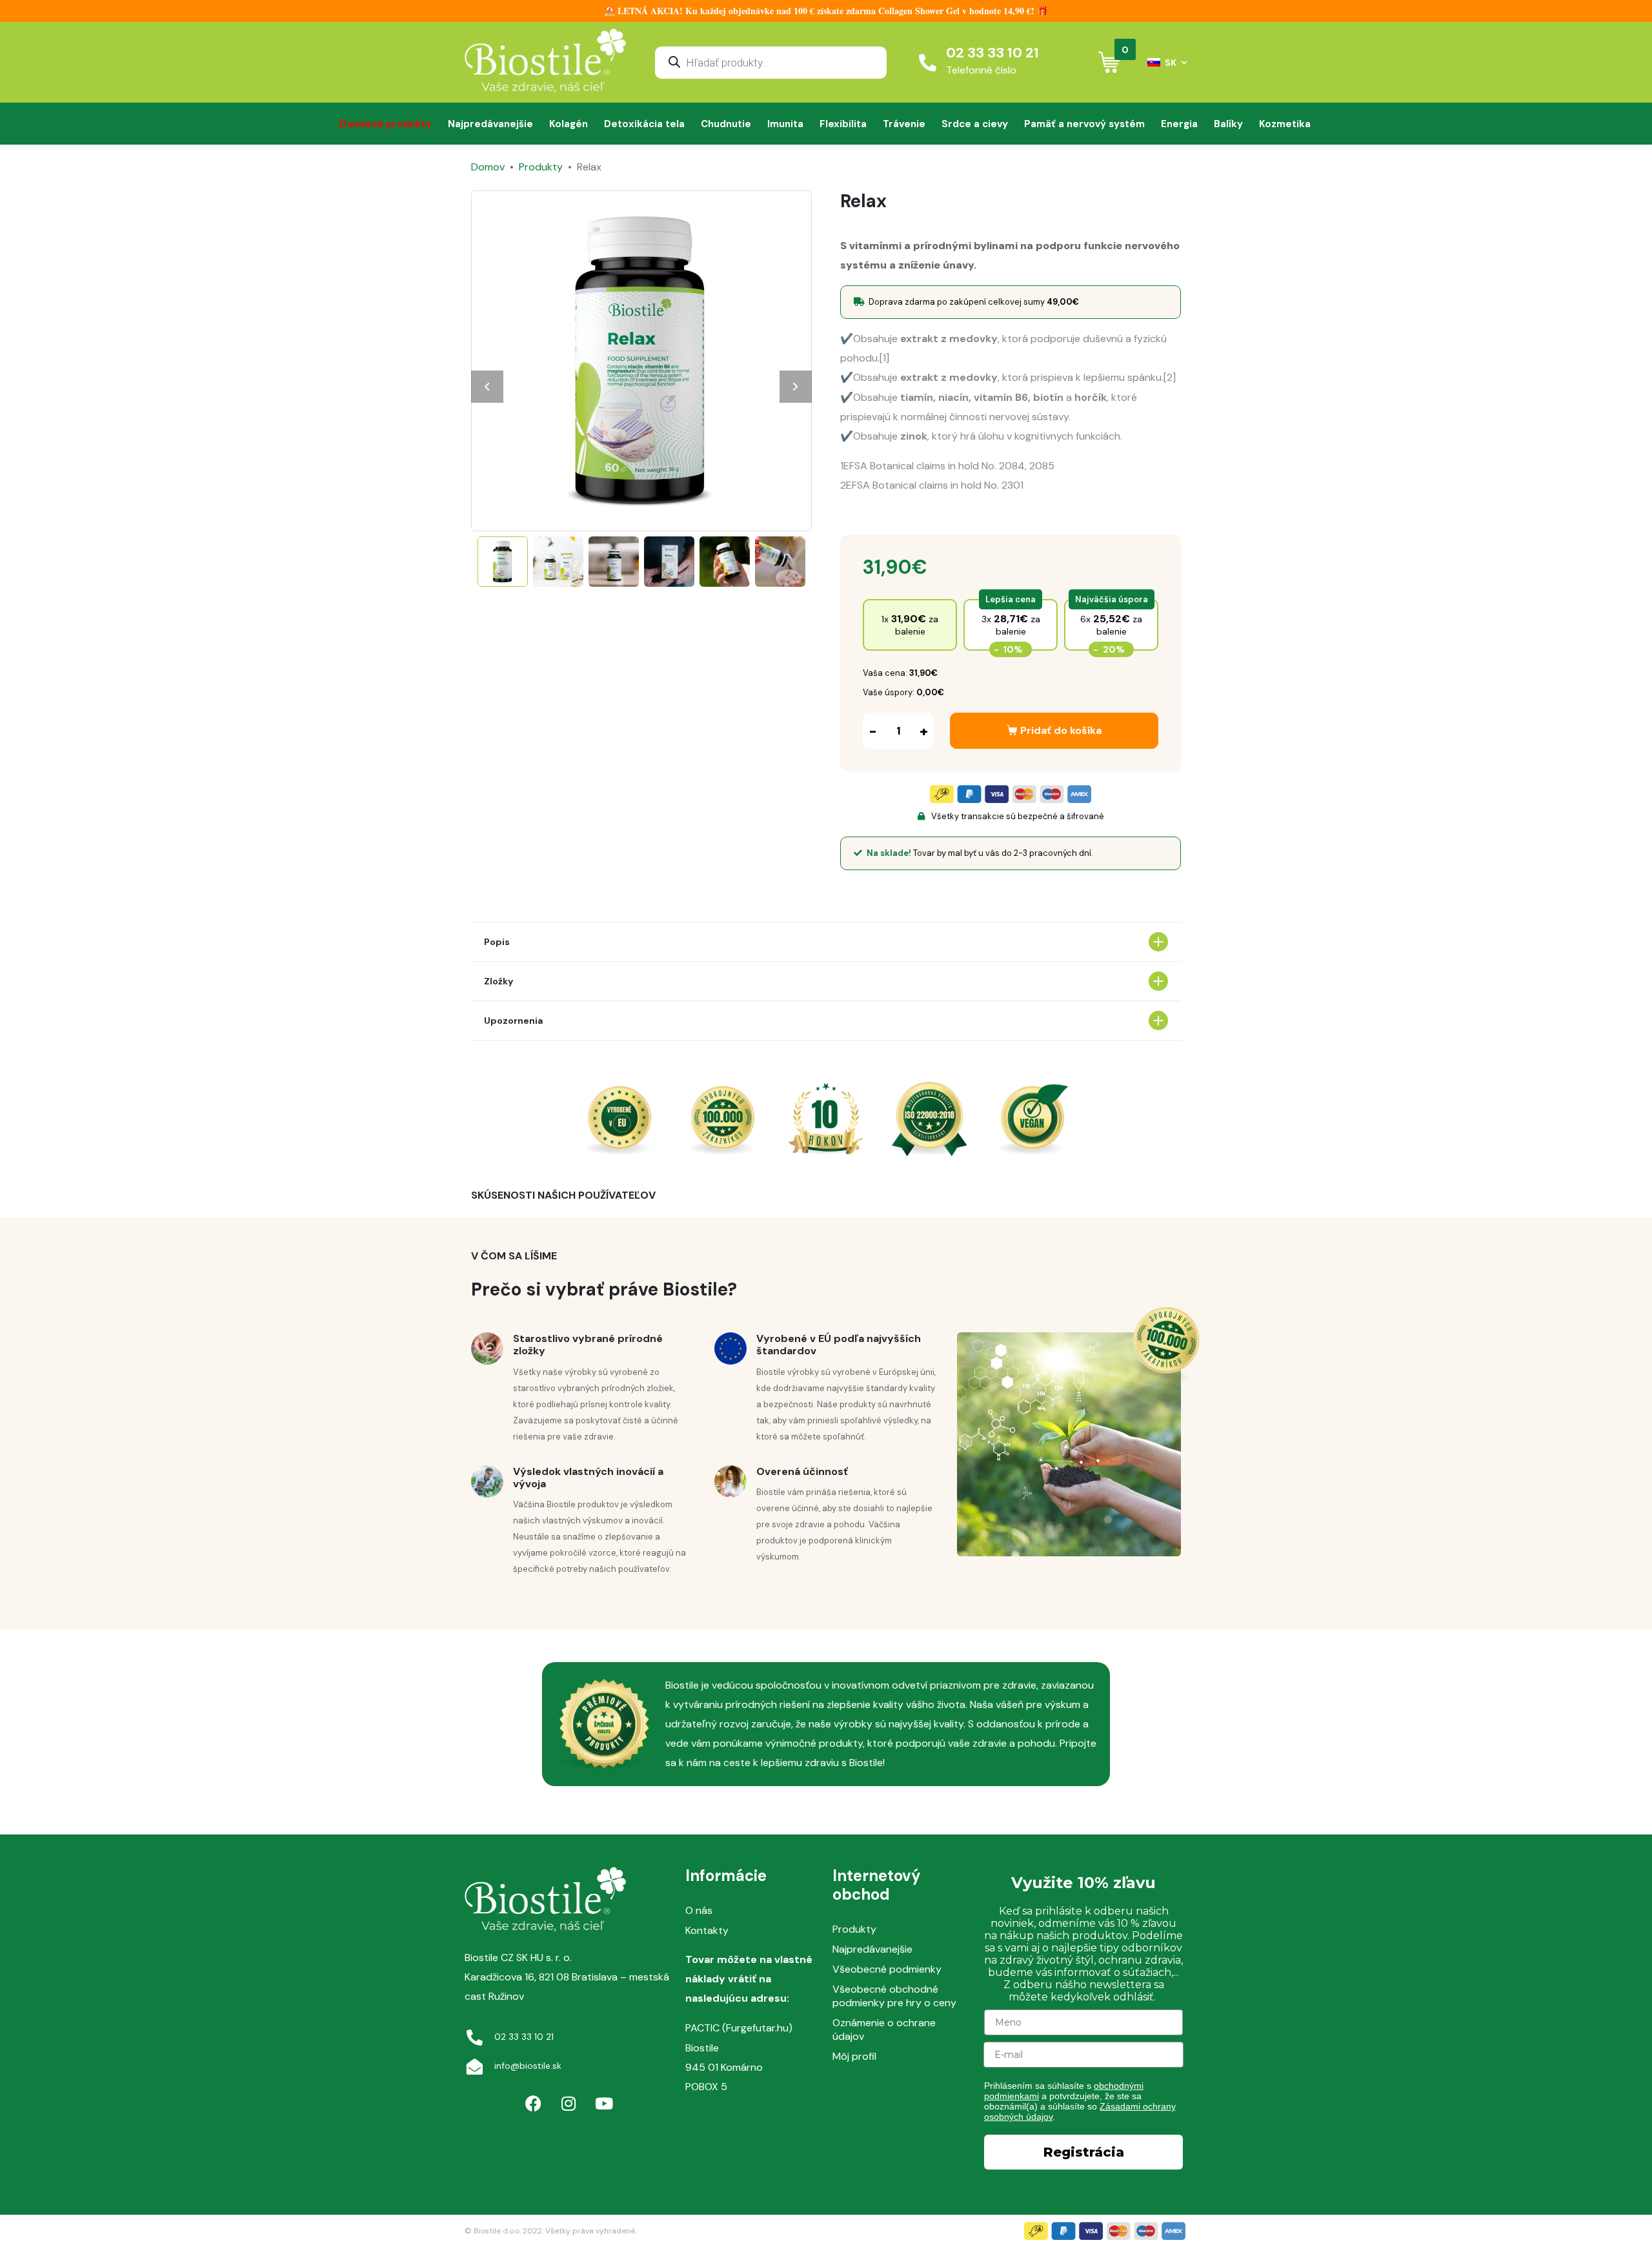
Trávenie (904, 124)
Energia (1179, 124)
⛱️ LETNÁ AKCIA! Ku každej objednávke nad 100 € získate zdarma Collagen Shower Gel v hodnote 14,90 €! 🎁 (826, 11)
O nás (699, 1910)
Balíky (1228, 124)
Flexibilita (843, 124)
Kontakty (707, 1930)
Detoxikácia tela (644, 124)
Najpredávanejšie (490, 124)
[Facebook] (533, 2104)
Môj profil (854, 2056)
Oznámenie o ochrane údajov (884, 2029)
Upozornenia (513, 1021)
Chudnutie (726, 124)
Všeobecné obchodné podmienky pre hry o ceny (894, 1996)
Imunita (785, 124)
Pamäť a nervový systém (1084, 124)
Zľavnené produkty (385, 124)
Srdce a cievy (975, 124)
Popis (497, 942)
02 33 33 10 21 (992, 53)
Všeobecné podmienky (887, 1969)
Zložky (499, 981)
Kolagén (569, 124)
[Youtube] (604, 2104)
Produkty (854, 1929)
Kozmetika (1285, 124)
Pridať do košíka (1061, 730)
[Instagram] (569, 2104)
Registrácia (1084, 2152)
